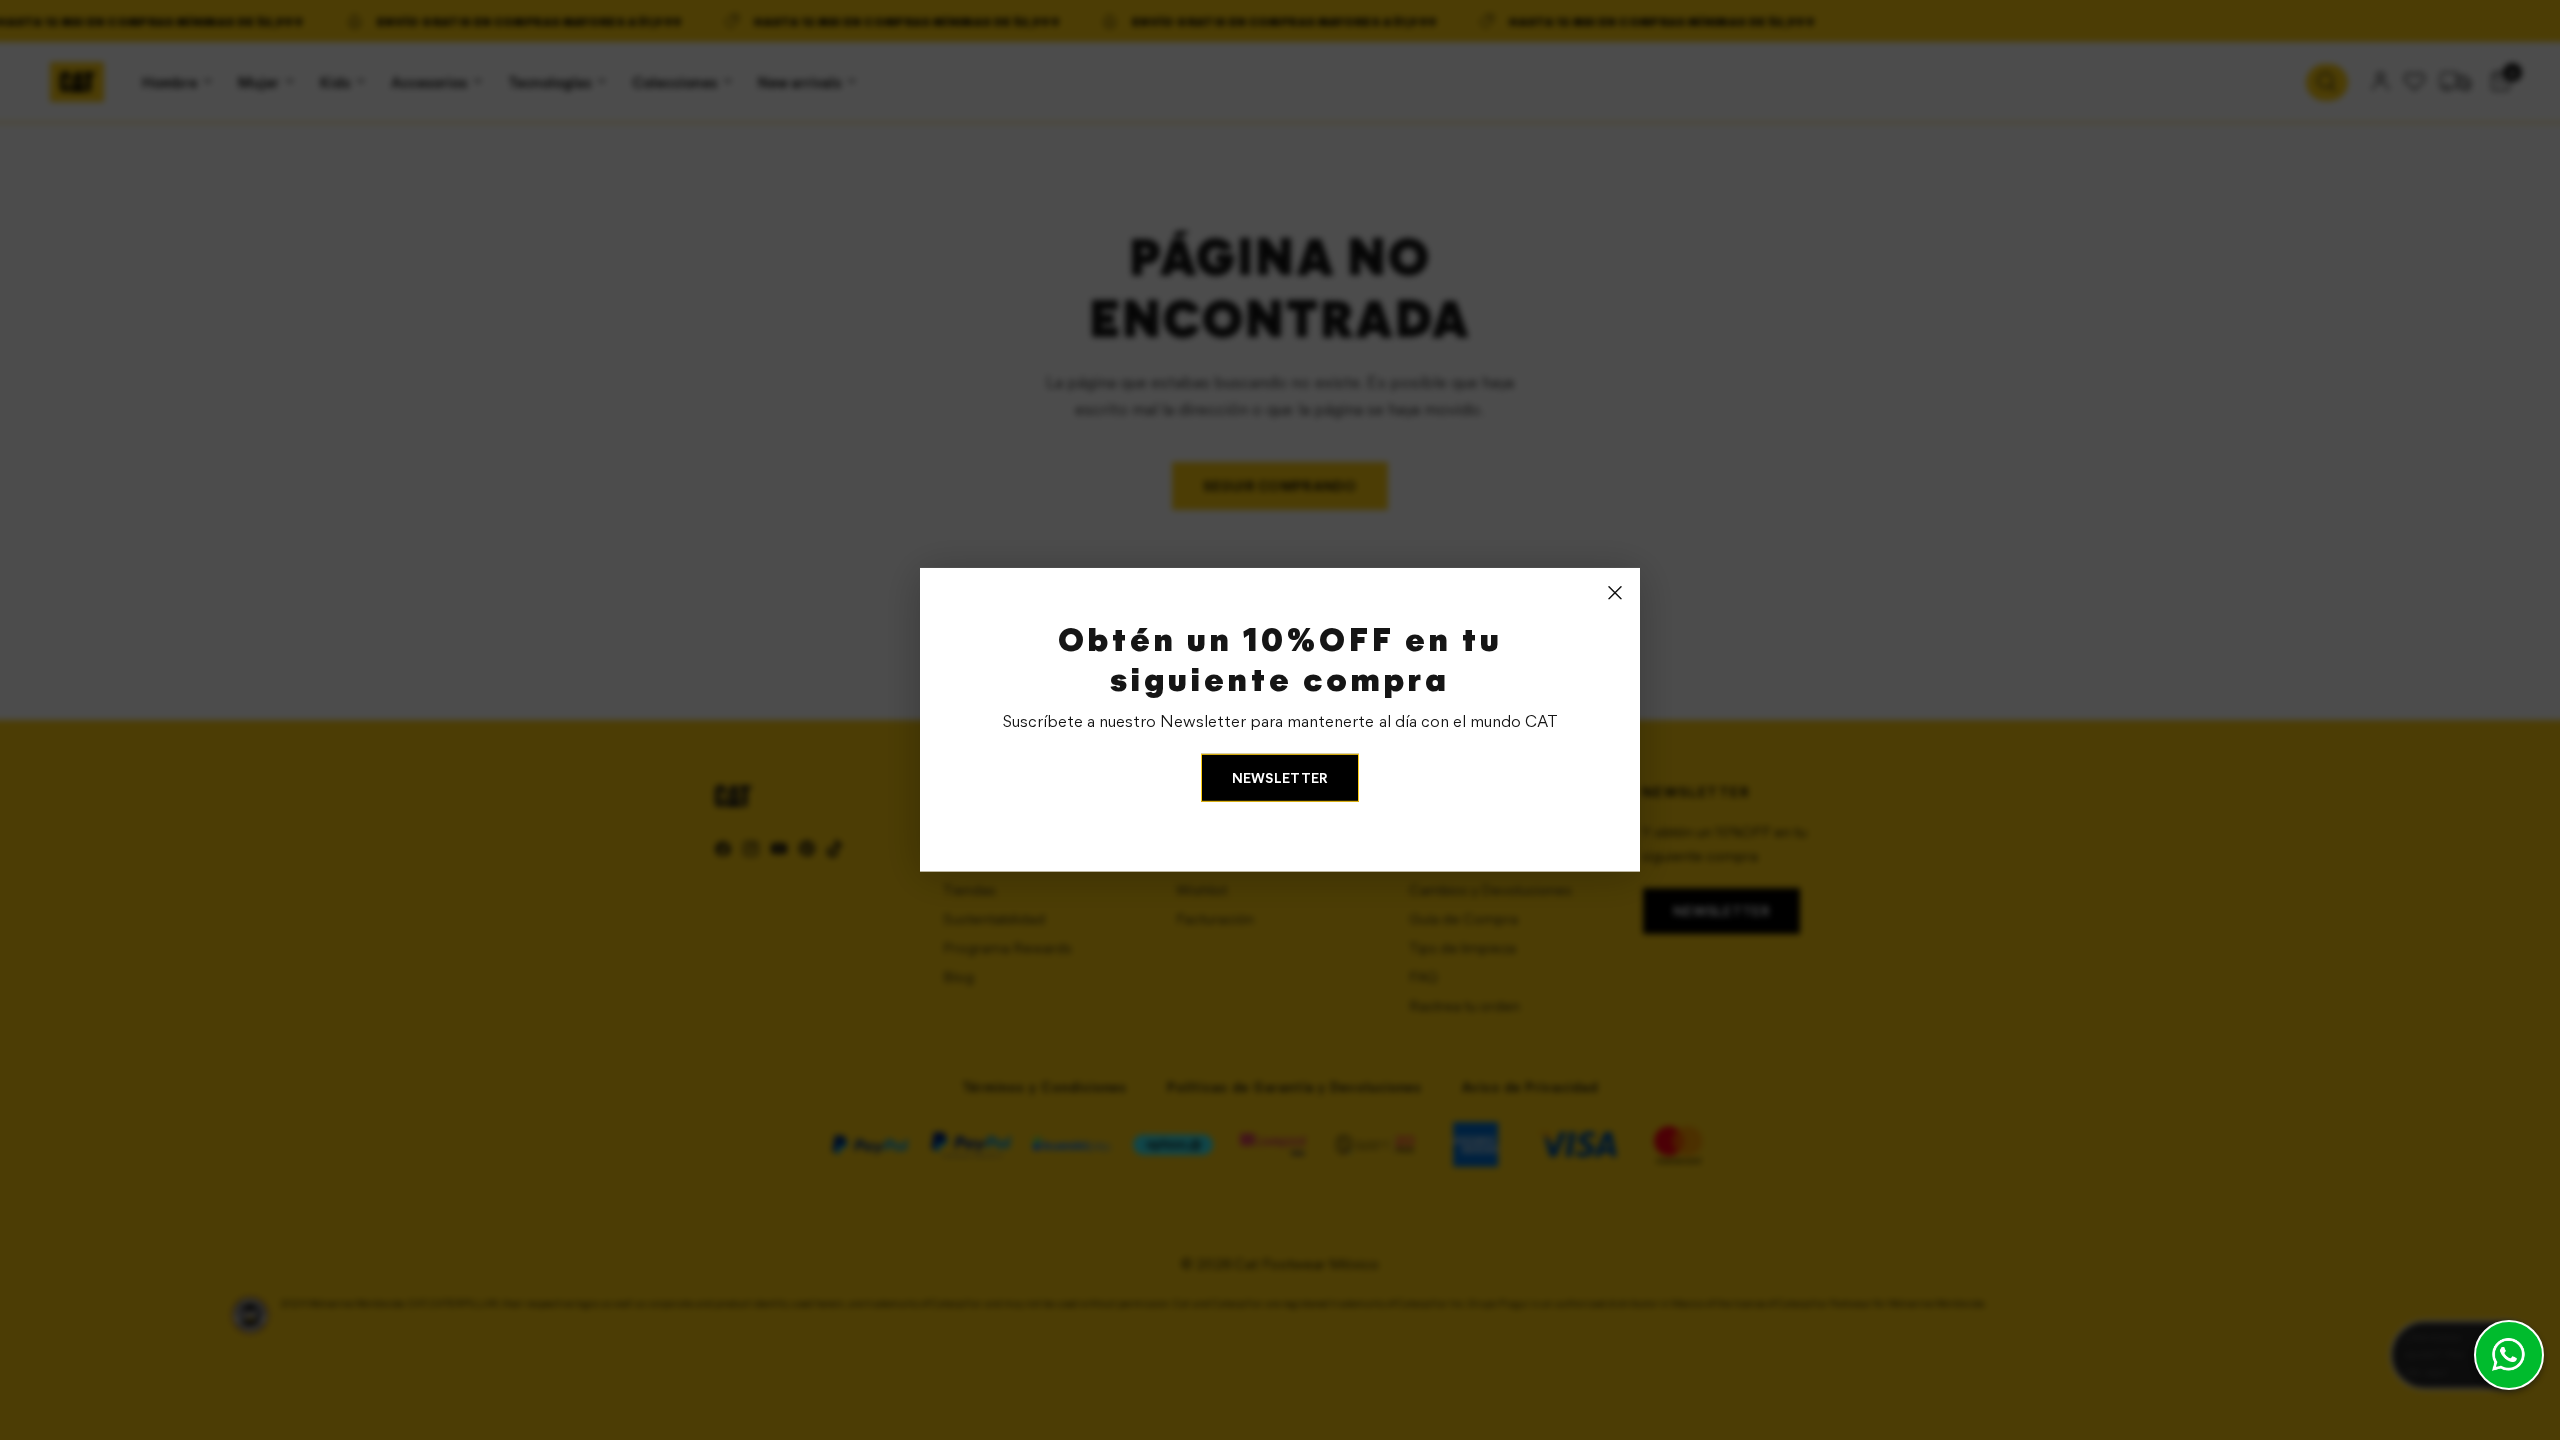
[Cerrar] (1615, 593)
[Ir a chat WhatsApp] (2509, 1355)
